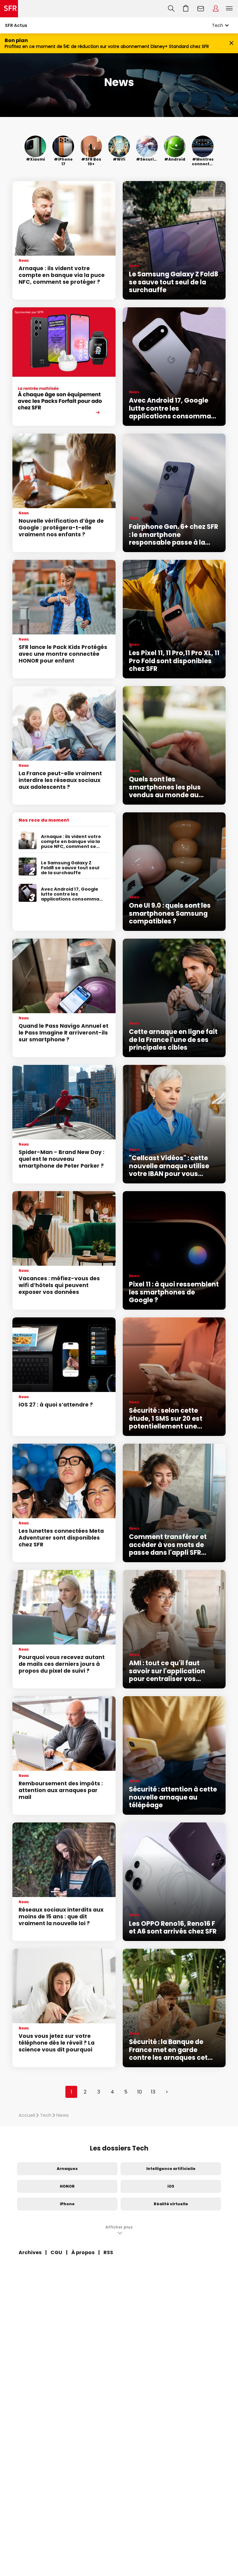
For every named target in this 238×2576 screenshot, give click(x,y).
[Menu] (231, 9)
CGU (56, 2252)
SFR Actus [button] (16, 25)
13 (153, 2092)
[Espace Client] (216, 9)
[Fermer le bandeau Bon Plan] (231, 43)
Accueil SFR (9, 9)
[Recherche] (171, 9)
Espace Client (216, 9)
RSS (108, 2252)
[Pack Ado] (64, 367)
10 (140, 2092)
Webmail (201, 9)
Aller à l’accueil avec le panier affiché (186, 9)
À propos (83, 2252)
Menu (229, 9)
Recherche (171, 9)
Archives (30, 2252)
